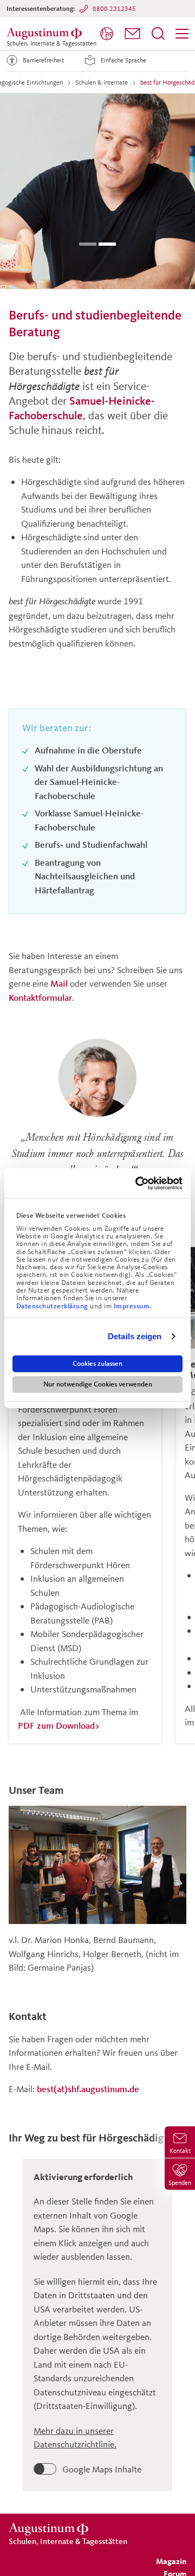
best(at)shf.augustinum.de (88, 2089)
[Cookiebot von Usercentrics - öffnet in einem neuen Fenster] (138, 1183)
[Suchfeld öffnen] (158, 34)
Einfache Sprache (123, 60)
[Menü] (182, 34)
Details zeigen (135, 1336)
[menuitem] (107, 34)
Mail (59, 983)
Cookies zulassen (97, 1363)
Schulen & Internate (102, 82)
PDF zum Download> (59, 1725)
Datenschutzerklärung (53, 1306)
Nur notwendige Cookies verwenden (98, 1384)
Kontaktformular (40, 997)
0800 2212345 (114, 8)
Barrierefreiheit (43, 60)
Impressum (132, 1306)
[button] (132, 34)
